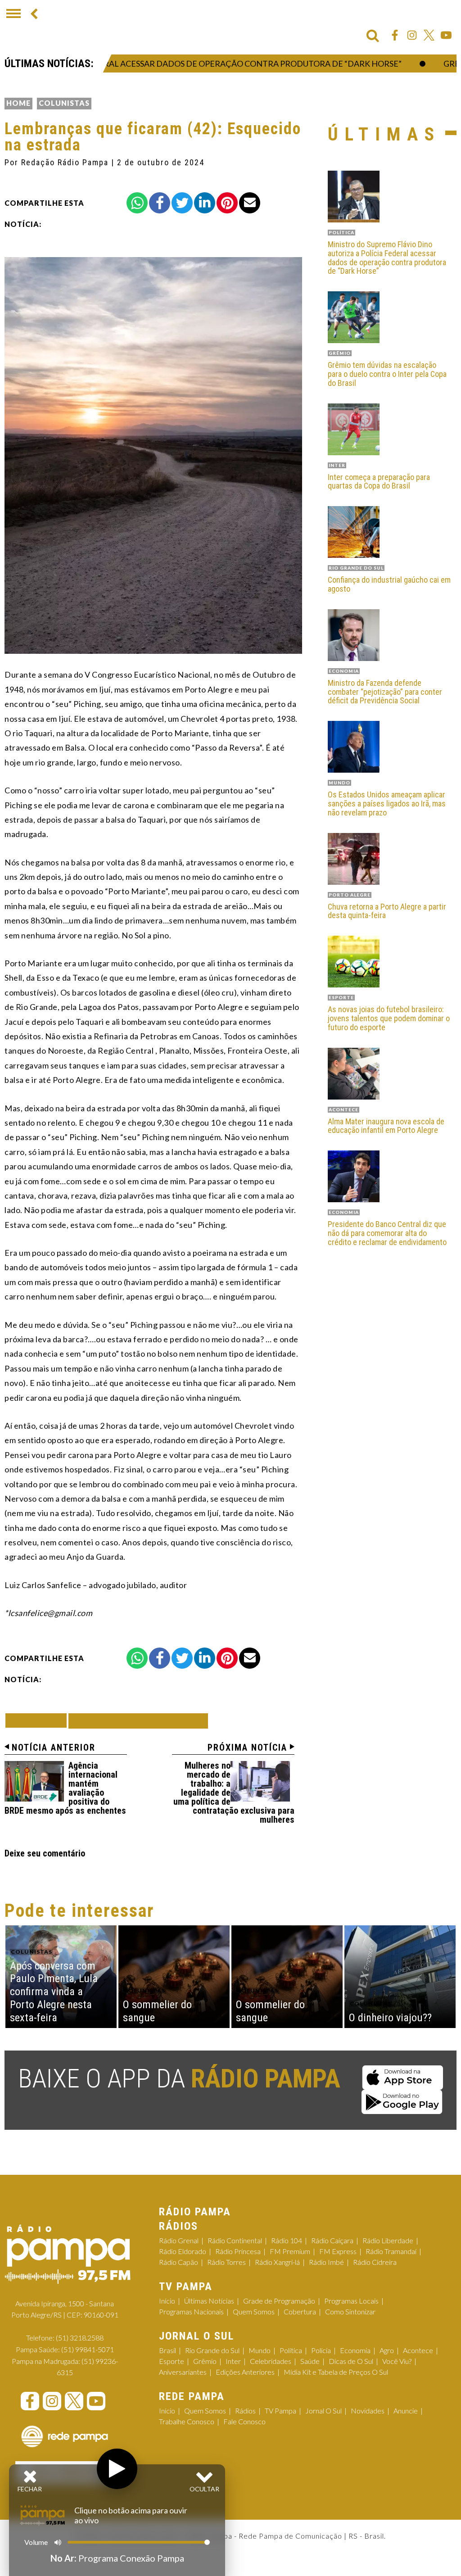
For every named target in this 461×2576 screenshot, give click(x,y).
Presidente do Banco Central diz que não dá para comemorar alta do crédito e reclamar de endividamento (387, 1233)
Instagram (412, 35)
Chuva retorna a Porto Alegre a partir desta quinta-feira (387, 911)
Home (18, 103)
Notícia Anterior (54, 1748)
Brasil (167, 2350)
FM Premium (290, 2251)
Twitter (429, 35)
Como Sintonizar (350, 2311)
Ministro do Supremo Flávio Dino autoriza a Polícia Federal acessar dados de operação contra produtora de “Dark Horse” (387, 258)
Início (167, 2301)
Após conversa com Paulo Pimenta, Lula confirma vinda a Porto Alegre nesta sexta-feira (54, 1992)
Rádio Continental (235, 2240)
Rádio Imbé (326, 2262)
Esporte (172, 2361)
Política (291, 2350)
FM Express (338, 2251)
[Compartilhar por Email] (250, 203)
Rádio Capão (179, 2262)
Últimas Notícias (209, 2301)
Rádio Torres (226, 2262)
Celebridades (271, 2361)
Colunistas (64, 103)
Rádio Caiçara (332, 2240)
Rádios (245, 2411)
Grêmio (205, 2361)
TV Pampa (280, 2411)
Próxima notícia (247, 1748)
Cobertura (300, 2311)
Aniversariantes (183, 2372)
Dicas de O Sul (351, 2361)
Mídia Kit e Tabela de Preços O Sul (336, 2372)
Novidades (368, 2411)
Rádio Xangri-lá (277, 2262)
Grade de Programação (279, 2301)
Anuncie (406, 2411)
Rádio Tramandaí (391, 2251)
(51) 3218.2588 (80, 2338)
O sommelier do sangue (157, 2011)
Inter (233, 2361)
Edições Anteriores (245, 2372)
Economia (355, 2350)
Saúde (310, 2361)
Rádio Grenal (179, 2240)
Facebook (395, 35)
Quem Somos (254, 2311)
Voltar (39, 1720)
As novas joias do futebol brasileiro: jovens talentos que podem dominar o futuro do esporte (389, 1018)
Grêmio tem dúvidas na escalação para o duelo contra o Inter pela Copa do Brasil (387, 374)
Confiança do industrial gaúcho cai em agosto (389, 584)
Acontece (418, 2350)
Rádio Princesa (238, 2251)
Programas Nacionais (191, 2311)
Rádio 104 (287, 2240)
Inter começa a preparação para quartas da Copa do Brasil (379, 482)
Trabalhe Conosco (187, 2421)
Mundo (260, 2350)
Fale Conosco (244, 2421)
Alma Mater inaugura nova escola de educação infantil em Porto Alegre (386, 1126)
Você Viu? (397, 2361)
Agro (387, 2350)
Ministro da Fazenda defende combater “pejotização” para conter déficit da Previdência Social (385, 692)
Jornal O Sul (323, 2411)
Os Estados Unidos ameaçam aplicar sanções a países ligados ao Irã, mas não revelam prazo (387, 804)
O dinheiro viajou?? (390, 2018)
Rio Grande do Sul (212, 2350)
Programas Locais (351, 2301)
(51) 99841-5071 (88, 2349)
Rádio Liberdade (388, 2240)
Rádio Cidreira (375, 2262)
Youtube (446, 35)
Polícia (321, 2350)
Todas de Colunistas (138, 1721)
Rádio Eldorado (183, 2251)
